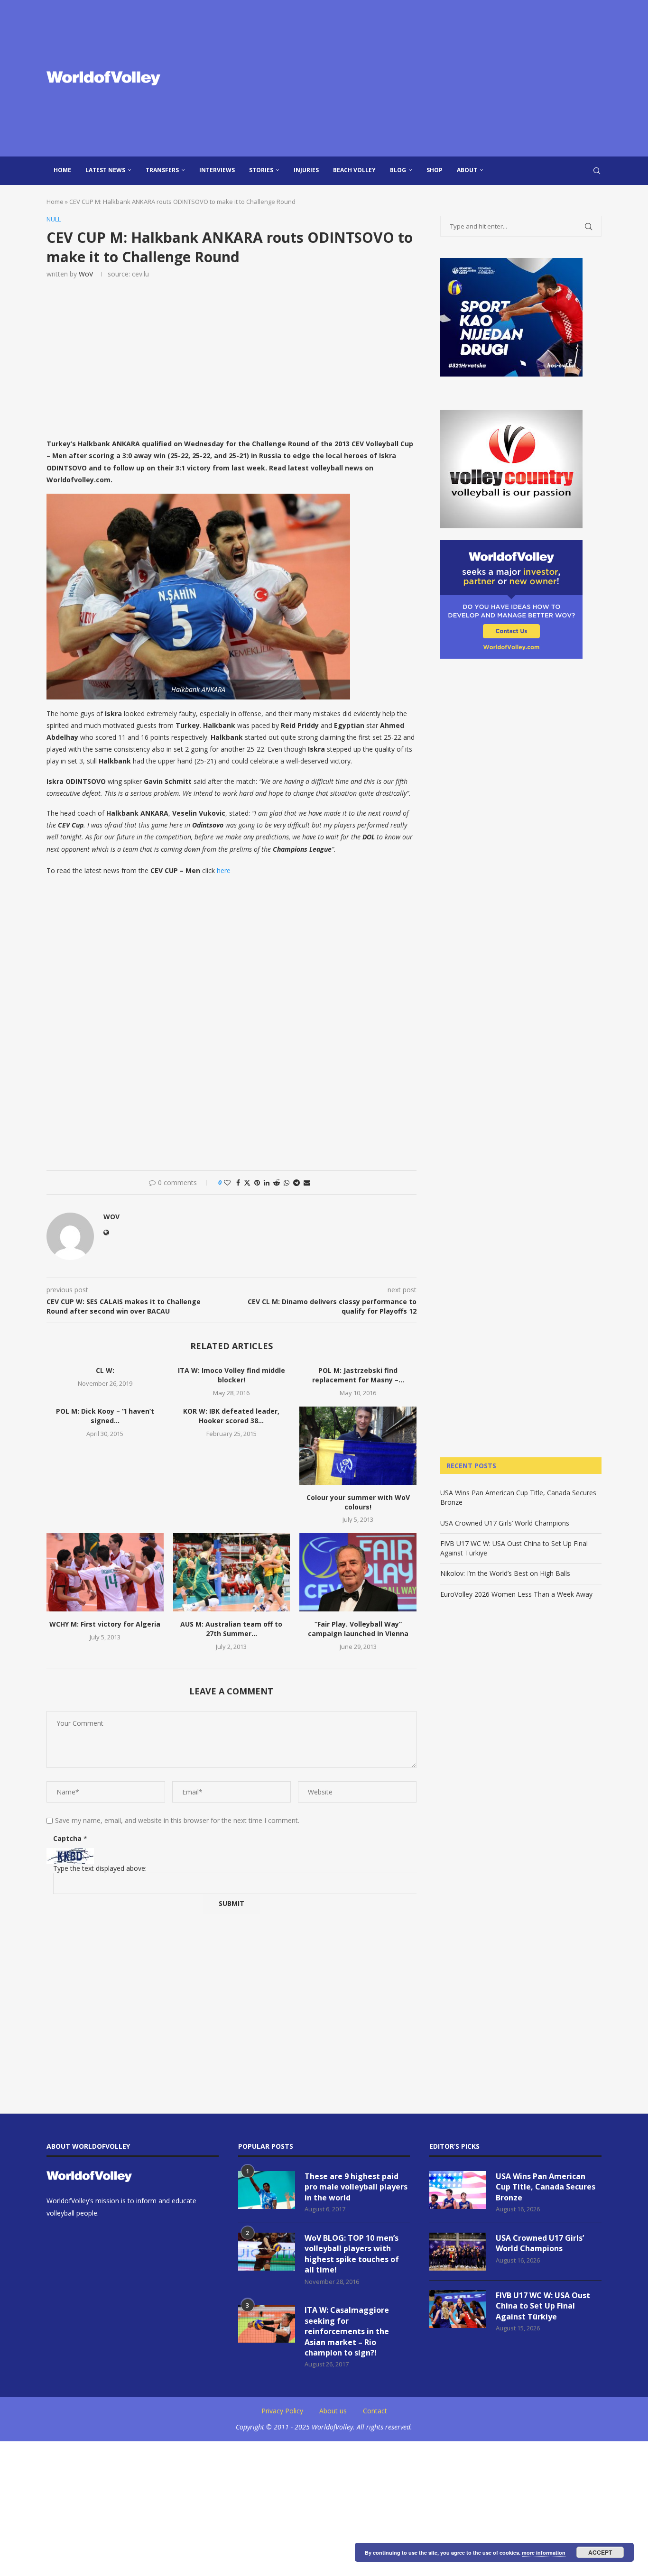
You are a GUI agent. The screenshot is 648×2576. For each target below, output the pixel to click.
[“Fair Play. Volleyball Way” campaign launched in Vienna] (358, 1572)
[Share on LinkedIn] (267, 1182)
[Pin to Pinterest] (257, 1182)
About (467, 170)
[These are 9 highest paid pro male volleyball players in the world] (267, 2190)
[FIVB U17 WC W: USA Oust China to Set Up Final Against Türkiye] (458, 2309)
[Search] (597, 171)
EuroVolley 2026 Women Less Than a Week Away (516, 1594)
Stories (261, 170)
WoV (86, 274)
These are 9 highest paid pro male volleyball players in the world (356, 2187)
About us (333, 2411)
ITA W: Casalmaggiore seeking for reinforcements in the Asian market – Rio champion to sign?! (347, 2331)
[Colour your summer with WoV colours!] (358, 1445)
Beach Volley (354, 170)
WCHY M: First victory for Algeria (105, 1624)
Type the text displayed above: (100, 1868)
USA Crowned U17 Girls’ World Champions (505, 1523)
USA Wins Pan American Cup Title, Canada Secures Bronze (546, 2187)
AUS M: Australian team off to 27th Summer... (231, 1629)
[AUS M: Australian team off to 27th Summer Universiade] (232, 1572)
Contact (375, 2411)
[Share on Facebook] (238, 1182)
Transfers (162, 170)
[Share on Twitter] (247, 1182)
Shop (435, 170)
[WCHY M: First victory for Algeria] (105, 1572)
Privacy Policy (282, 2411)
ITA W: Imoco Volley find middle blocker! (231, 1375)
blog (398, 170)
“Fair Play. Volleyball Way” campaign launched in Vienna (358, 1629)
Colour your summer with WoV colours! (358, 1502)
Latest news (105, 170)
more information (544, 2553)
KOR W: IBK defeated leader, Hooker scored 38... (231, 1416)
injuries (306, 170)
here (224, 870)
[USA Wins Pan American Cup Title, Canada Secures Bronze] (458, 2190)
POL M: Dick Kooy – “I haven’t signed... (105, 1416)
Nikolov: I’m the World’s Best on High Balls (505, 1573)
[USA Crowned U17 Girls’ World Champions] (458, 2252)
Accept (600, 2552)
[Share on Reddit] (277, 1182)
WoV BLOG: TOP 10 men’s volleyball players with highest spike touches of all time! (352, 2254)
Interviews (217, 170)
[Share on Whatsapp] (287, 1182)
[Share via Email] (307, 1182)
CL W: (105, 1370)
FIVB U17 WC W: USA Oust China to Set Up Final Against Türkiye (543, 2306)
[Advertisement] (419, 78)
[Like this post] (227, 1182)
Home (62, 170)
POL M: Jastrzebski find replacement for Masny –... (358, 1375)
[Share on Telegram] (296, 1182)
